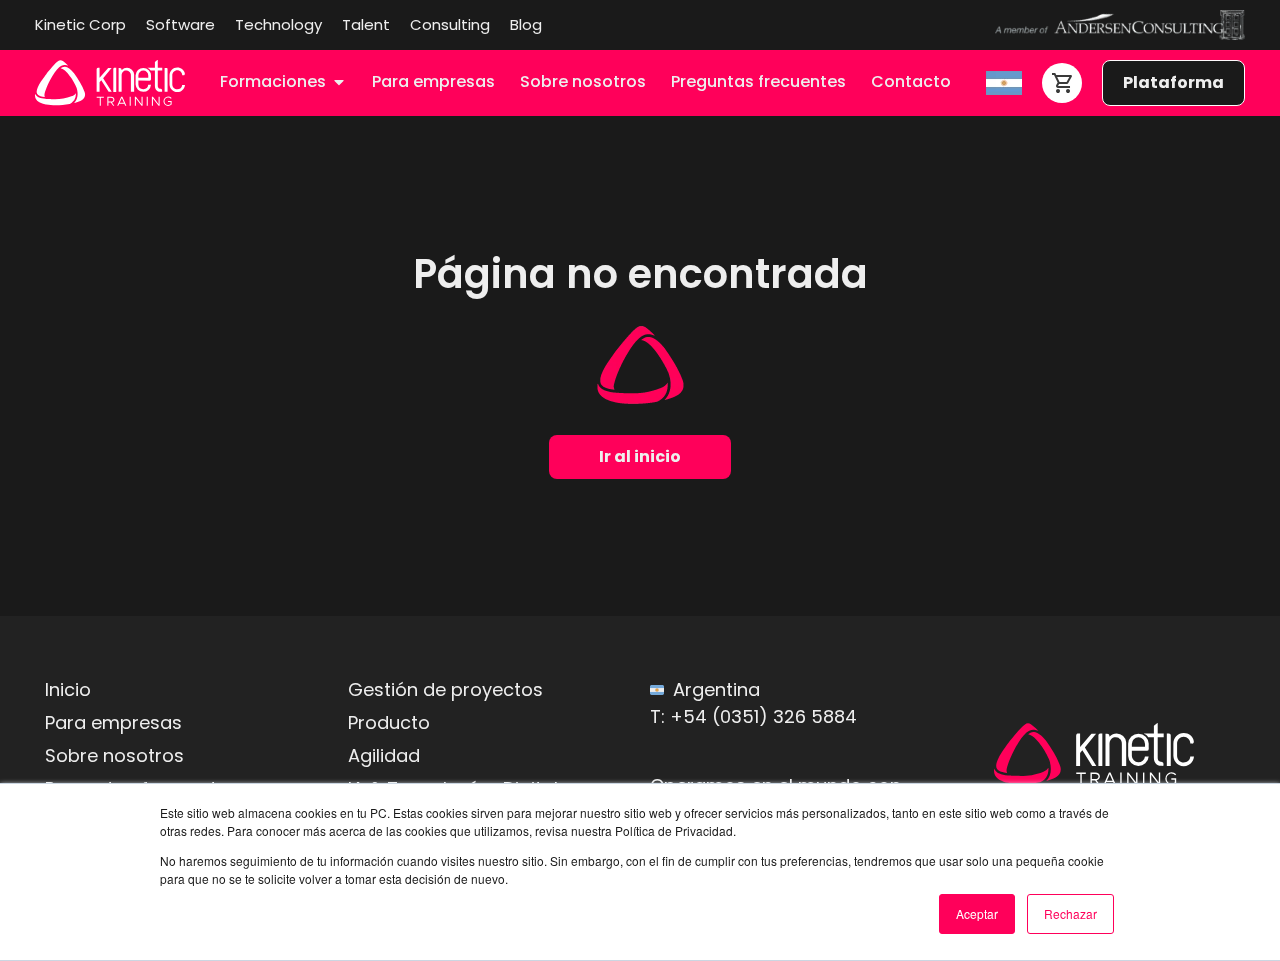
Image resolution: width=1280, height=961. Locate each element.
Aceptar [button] (977, 913)
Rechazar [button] (1070, 913)
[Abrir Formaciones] (339, 82)
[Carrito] (1062, 83)
